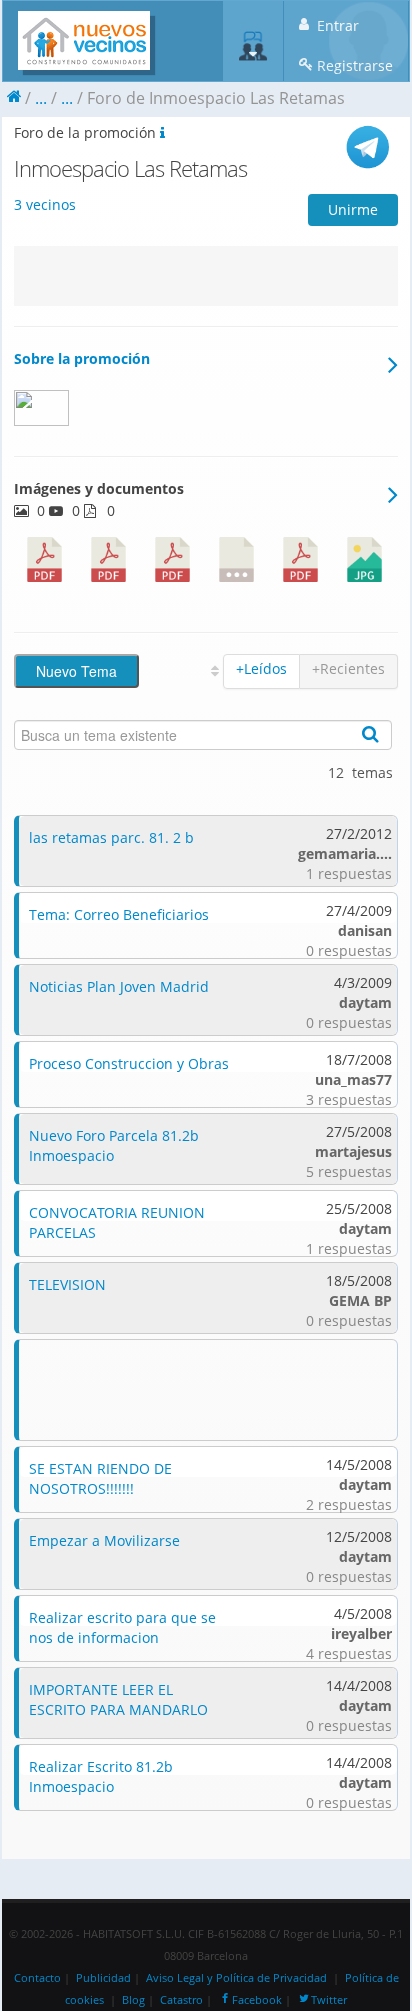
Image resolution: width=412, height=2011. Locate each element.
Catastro (181, 2000)
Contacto (37, 1978)
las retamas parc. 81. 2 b (111, 837)
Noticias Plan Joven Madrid (119, 986)
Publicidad (103, 1978)
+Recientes (348, 668)
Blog (133, 2000)
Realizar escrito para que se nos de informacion (122, 1627)
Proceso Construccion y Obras (129, 1063)
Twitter (329, 2000)
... (41, 98)
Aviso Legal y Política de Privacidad (236, 1978)
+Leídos (261, 668)
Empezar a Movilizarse (104, 1540)
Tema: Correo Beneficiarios (119, 914)
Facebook (257, 2000)
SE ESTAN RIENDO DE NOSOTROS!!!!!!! (100, 1478)
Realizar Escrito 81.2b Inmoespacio (101, 1776)
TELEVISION (67, 1284)
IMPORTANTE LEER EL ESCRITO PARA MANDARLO (118, 1699)
